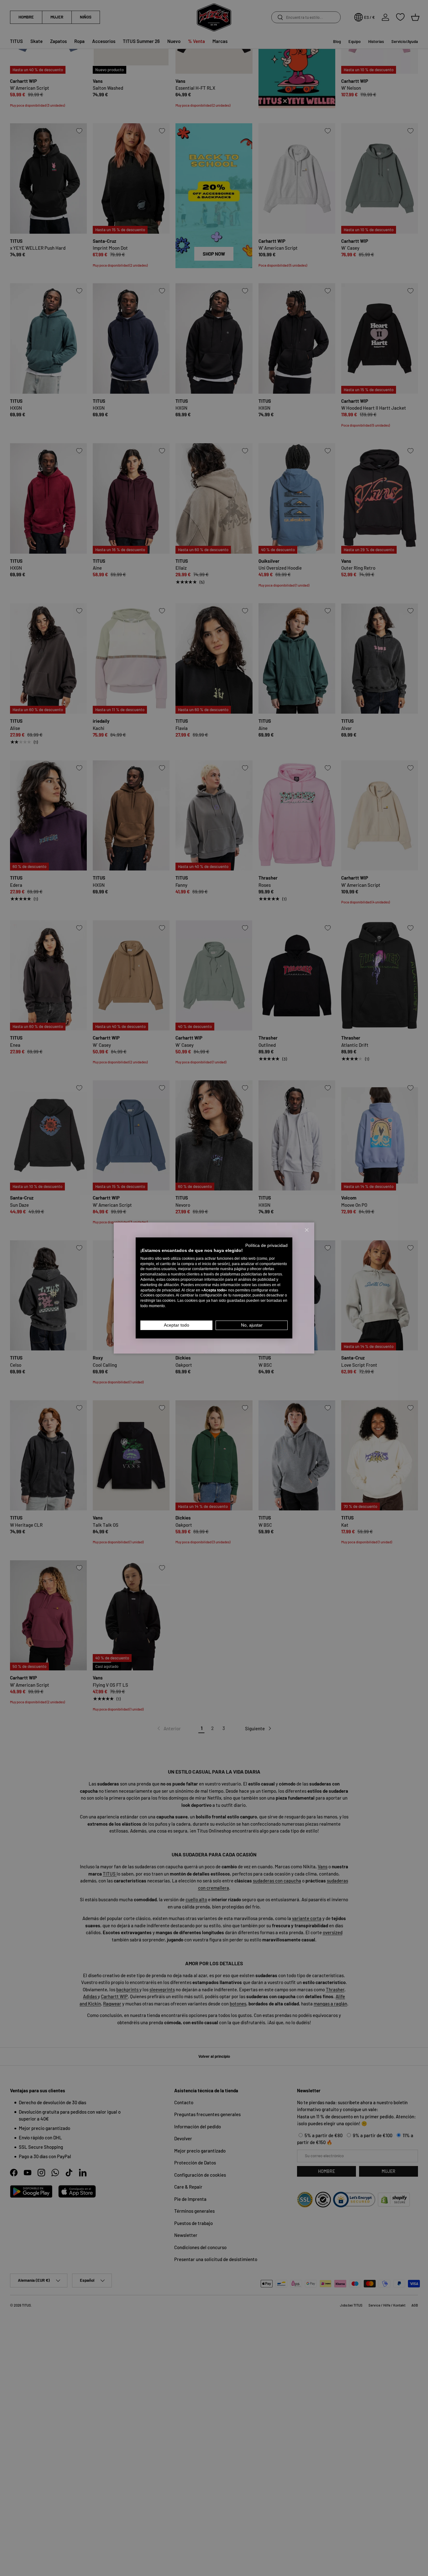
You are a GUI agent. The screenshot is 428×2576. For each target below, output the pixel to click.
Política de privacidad (266, 1245)
